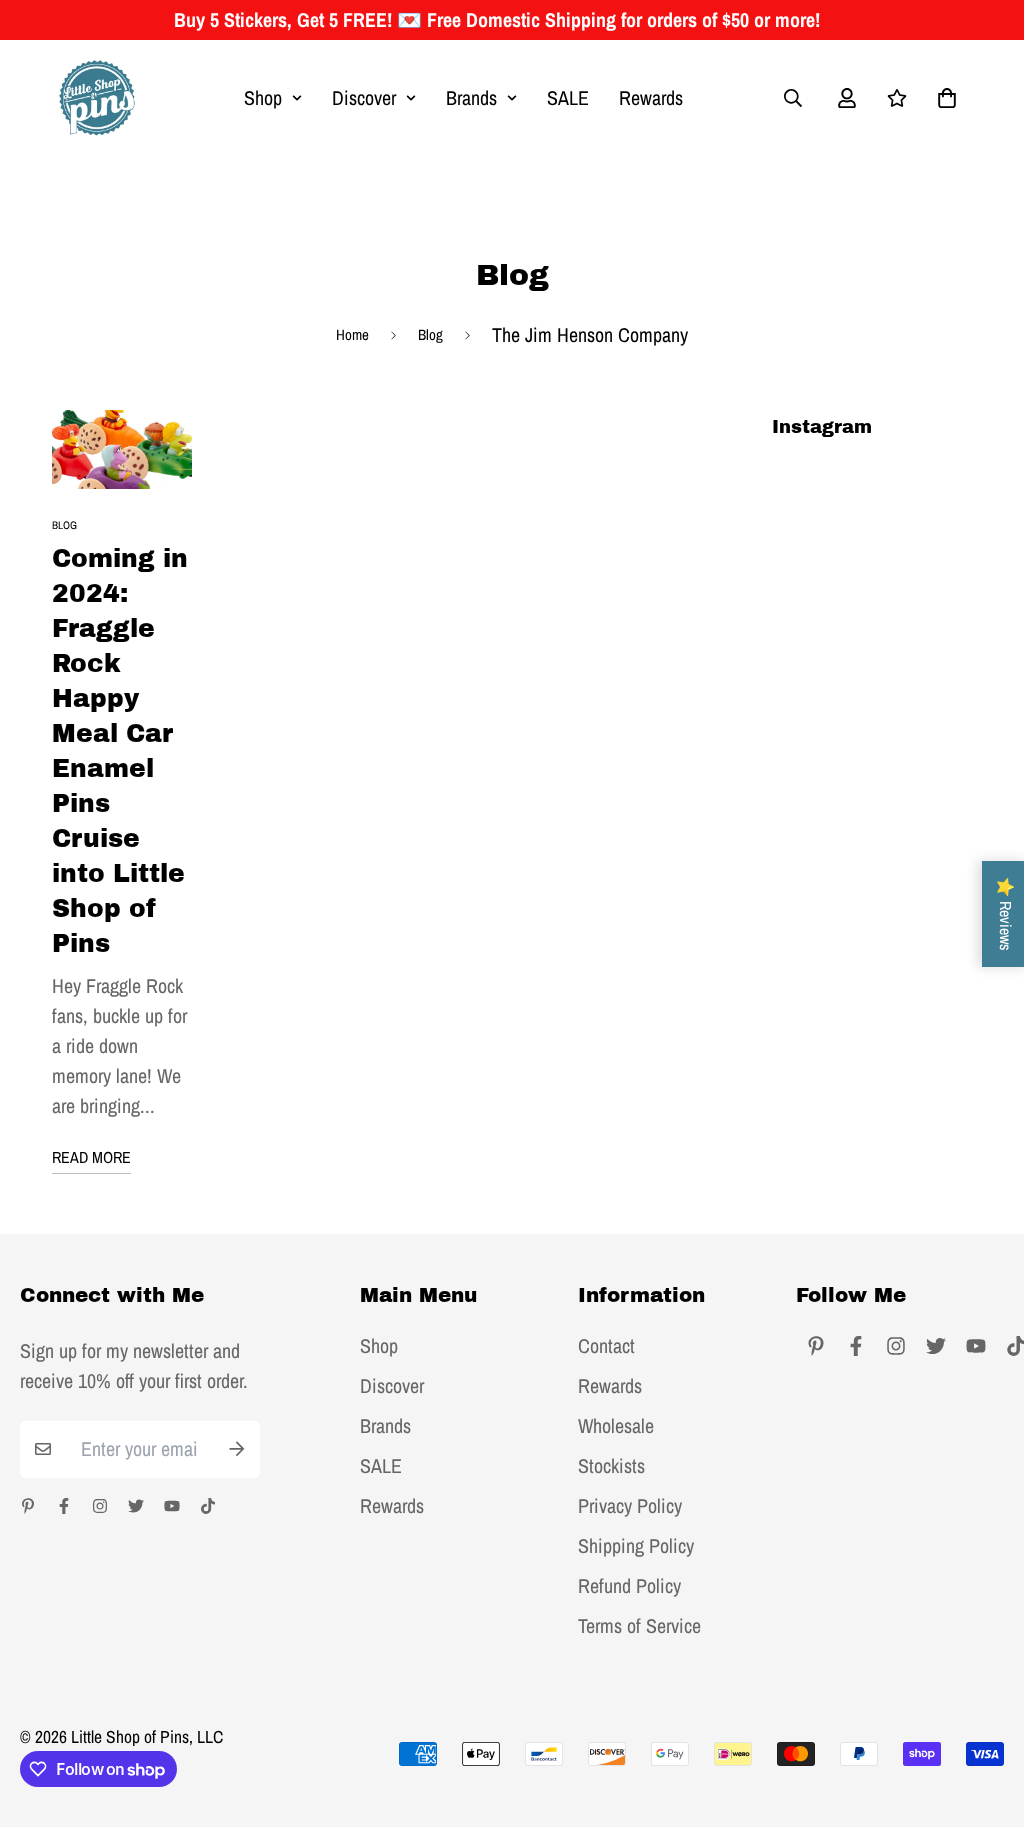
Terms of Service (639, 1626)
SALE (568, 97)
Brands (471, 97)
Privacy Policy (630, 1506)
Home (352, 334)
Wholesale (616, 1426)
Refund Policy (629, 1586)
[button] (942, 98)
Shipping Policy (636, 1546)
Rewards (651, 97)
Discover (364, 97)
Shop (263, 97)
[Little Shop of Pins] (97, 97)
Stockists (611, 1466)
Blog (430, 334)
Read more (91, 1157)
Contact (606, 1346)
